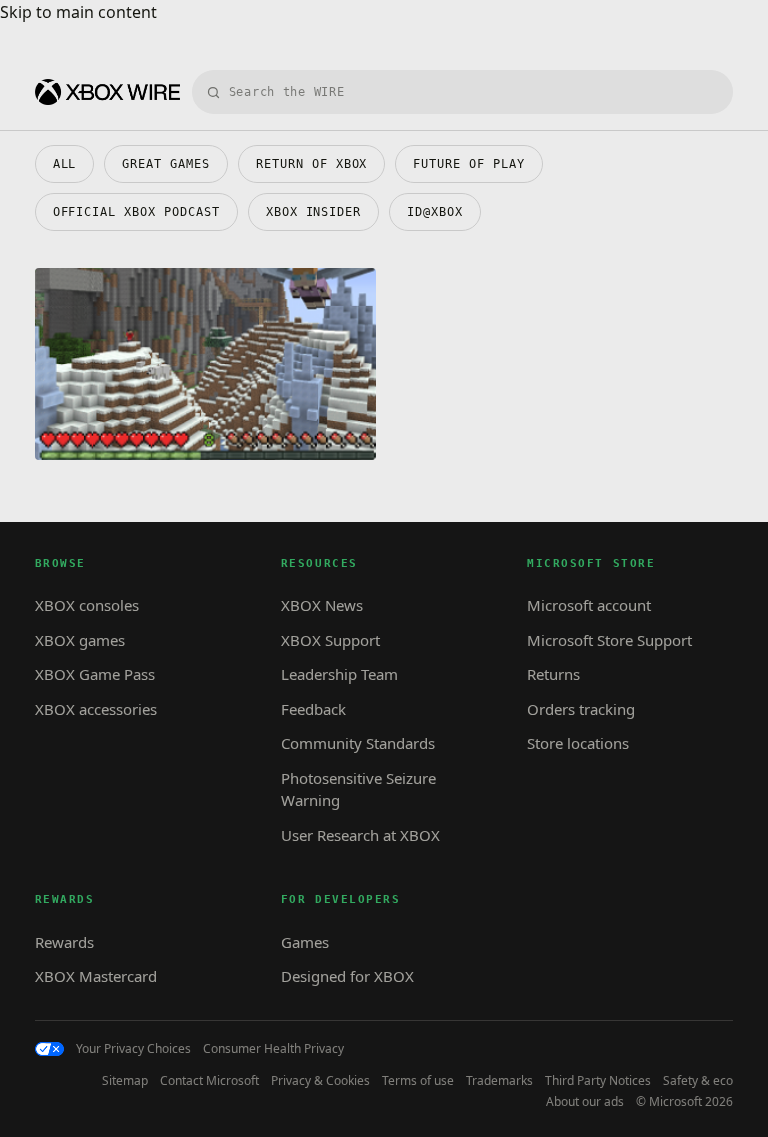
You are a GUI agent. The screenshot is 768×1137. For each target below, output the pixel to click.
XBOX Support (330, 640)
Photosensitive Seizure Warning (358, 789)
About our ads (585, 1102)
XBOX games (80, 640)
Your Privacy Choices (133, 1049)
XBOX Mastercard (96, 976)
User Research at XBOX (360, 835)
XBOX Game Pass (95, 674)
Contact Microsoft (209, 1081)
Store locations (578, 743)
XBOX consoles (87, 605)
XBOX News (322, 605)
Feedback (313, 709)
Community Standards (358, 743)
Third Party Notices (598, 1081)
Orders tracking (581, 709)
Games (305, 942)
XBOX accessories (96, 709)
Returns (553, 674)
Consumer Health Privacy (273, 1049)
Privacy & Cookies (320, 1081)
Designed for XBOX (347, 976)
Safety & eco (698, 1081)
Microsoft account (589, 605)
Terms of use (418, 1081)
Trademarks (499, 1081)
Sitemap (125, 1081)
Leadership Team (339, 674)
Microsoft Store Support (609, 640)
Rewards (64, 942)
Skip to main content (78, 12)
